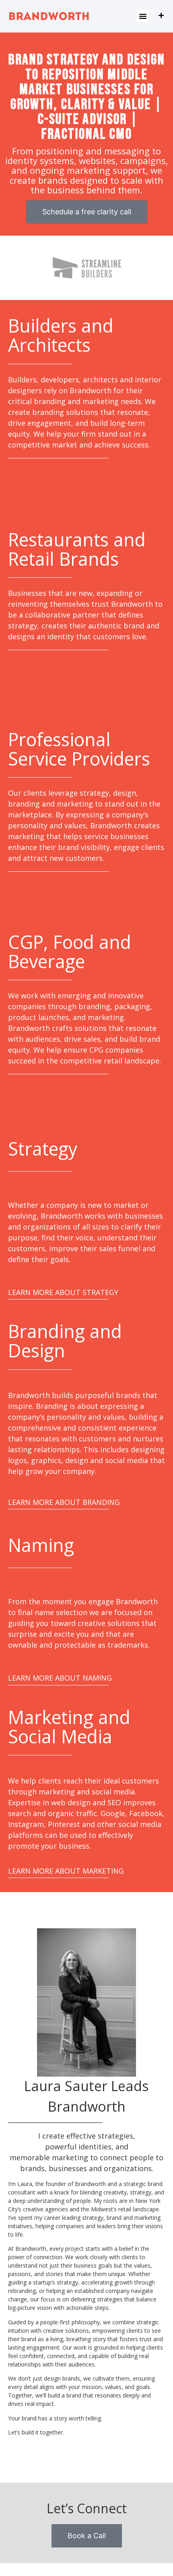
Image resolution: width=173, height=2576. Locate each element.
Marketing (51, 1717)
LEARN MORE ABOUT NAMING (60, 1678)
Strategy (43, 1148)
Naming (41, 1545)
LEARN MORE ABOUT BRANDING (64, 1502)
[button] (143, 16)
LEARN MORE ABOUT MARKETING (66, 1871)
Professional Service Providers (79, 749)
